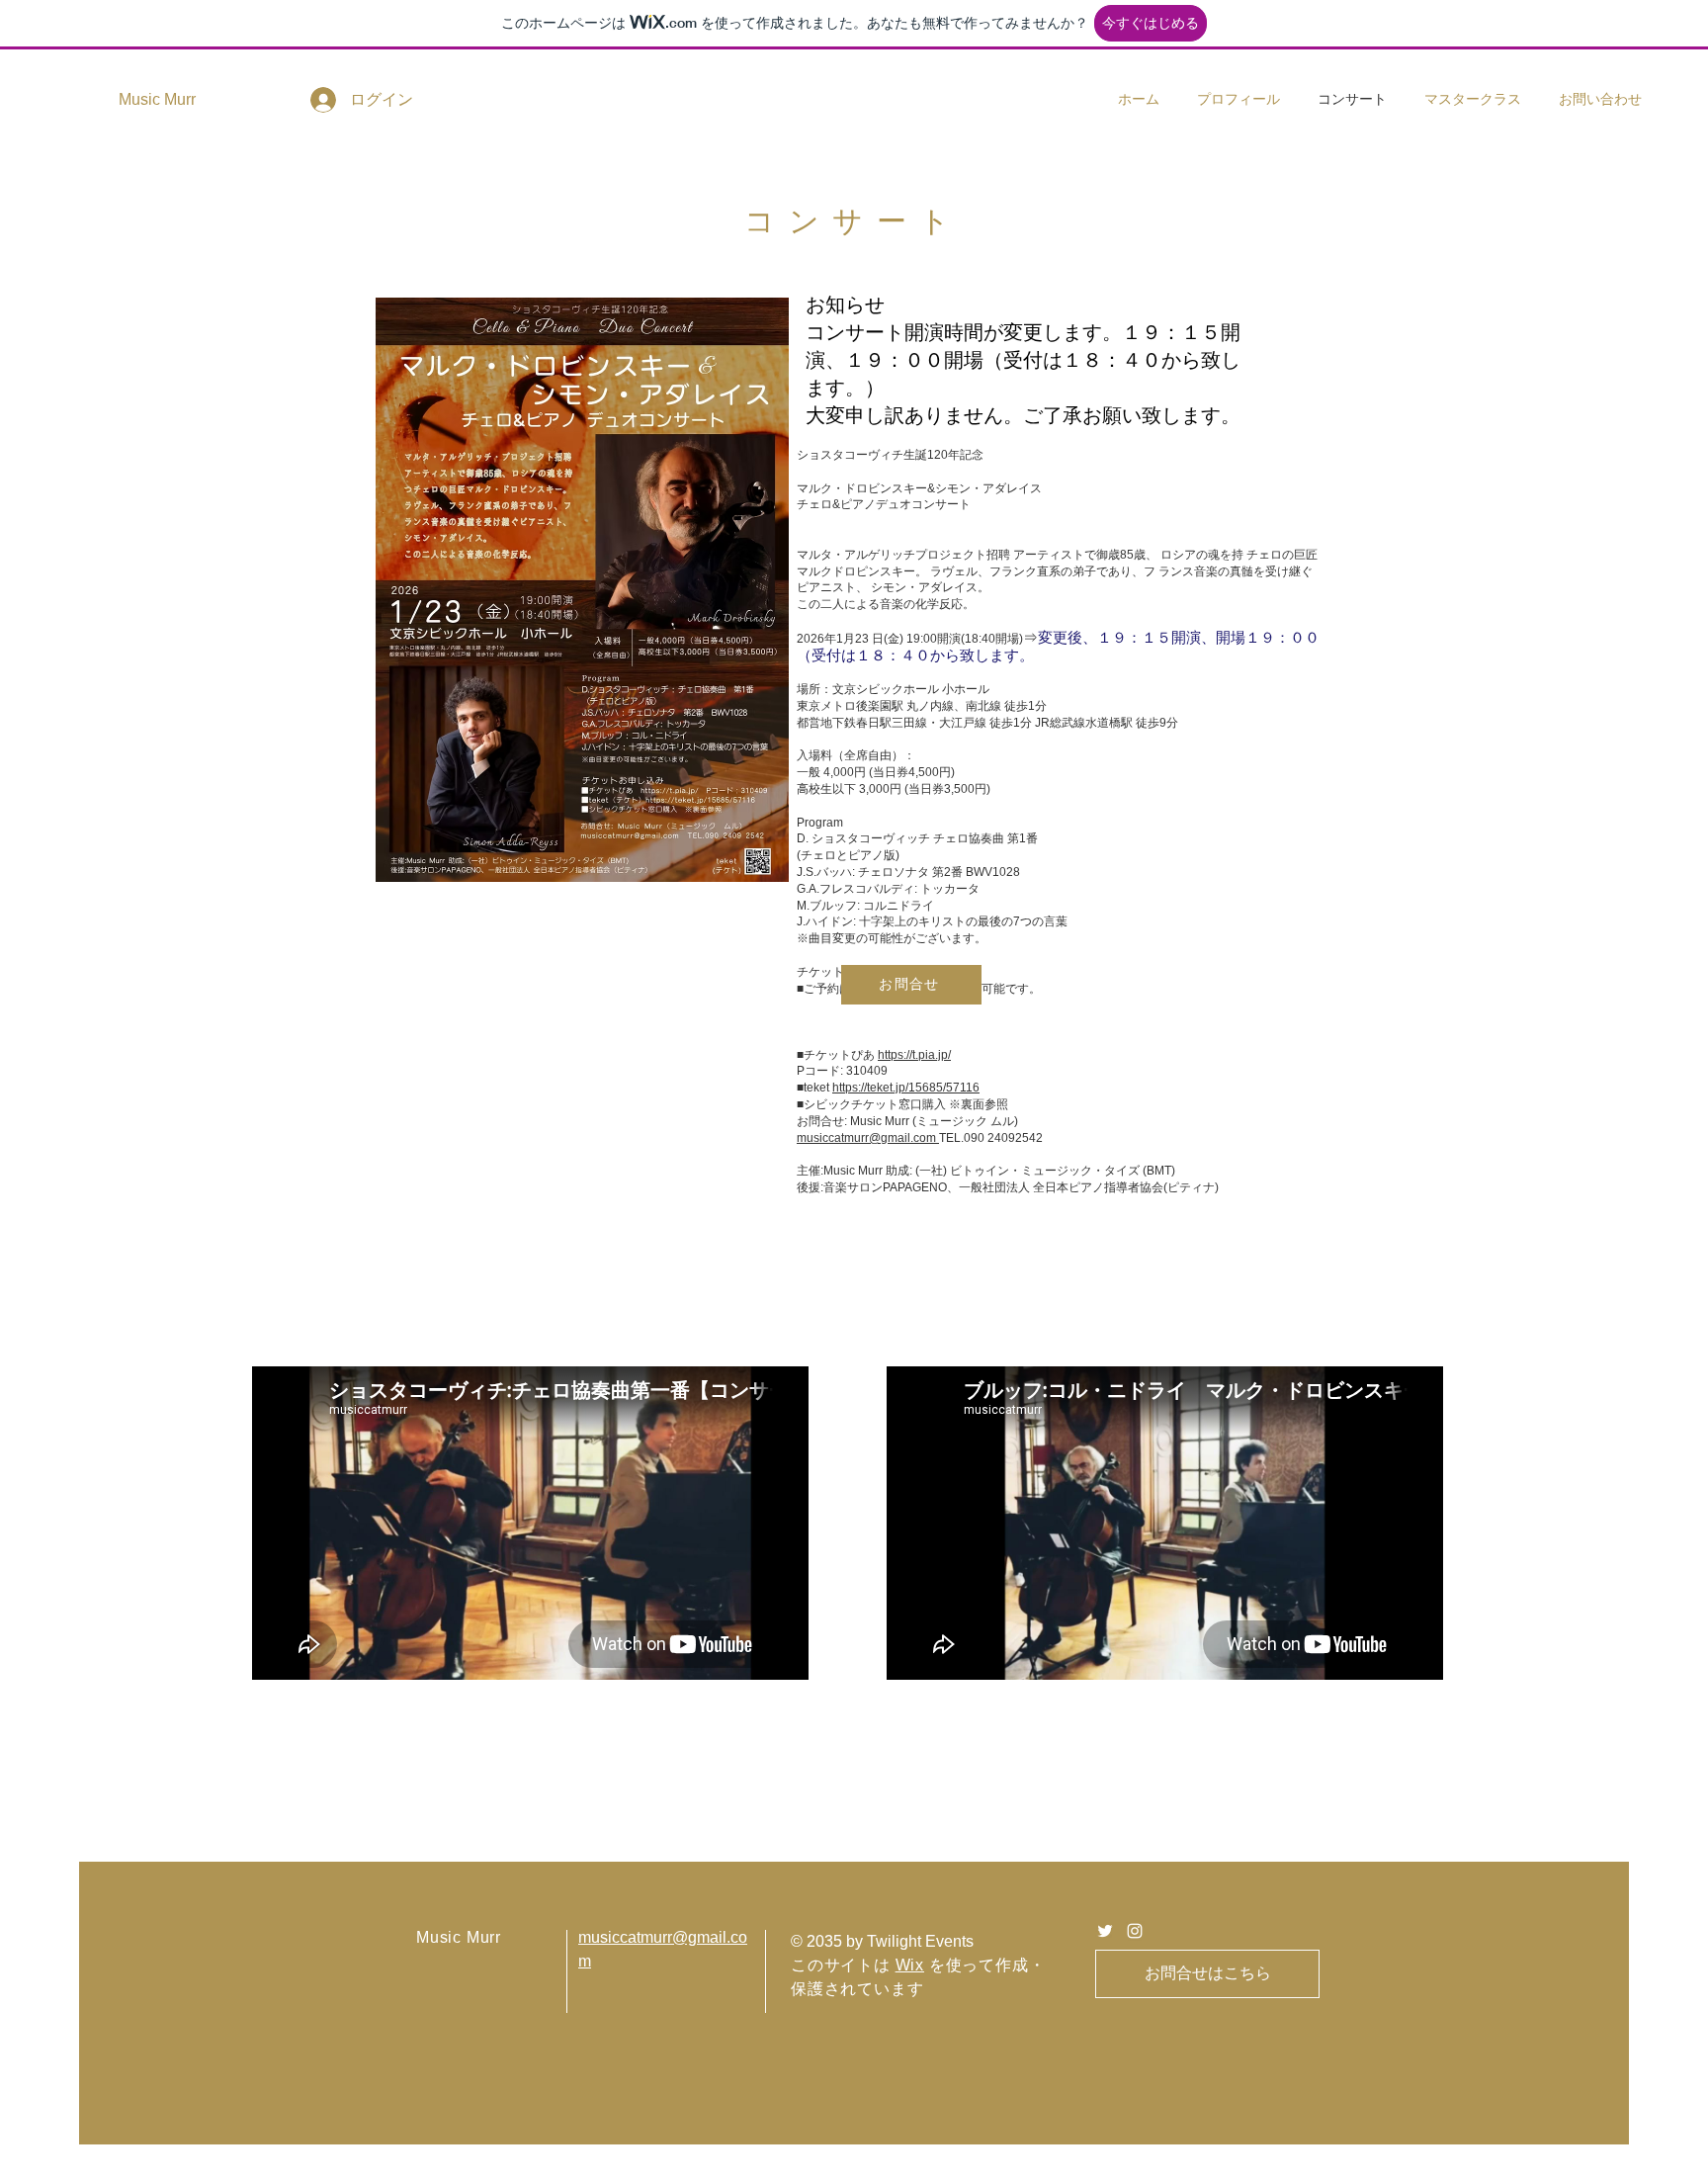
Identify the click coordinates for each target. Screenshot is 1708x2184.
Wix (910, 1965)
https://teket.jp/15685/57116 (906, 1088)
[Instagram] (1135, 1931)
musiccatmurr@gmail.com (868, 1138)
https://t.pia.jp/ (914, 1055)
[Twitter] (1105, 1931)
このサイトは (843, 1965)
